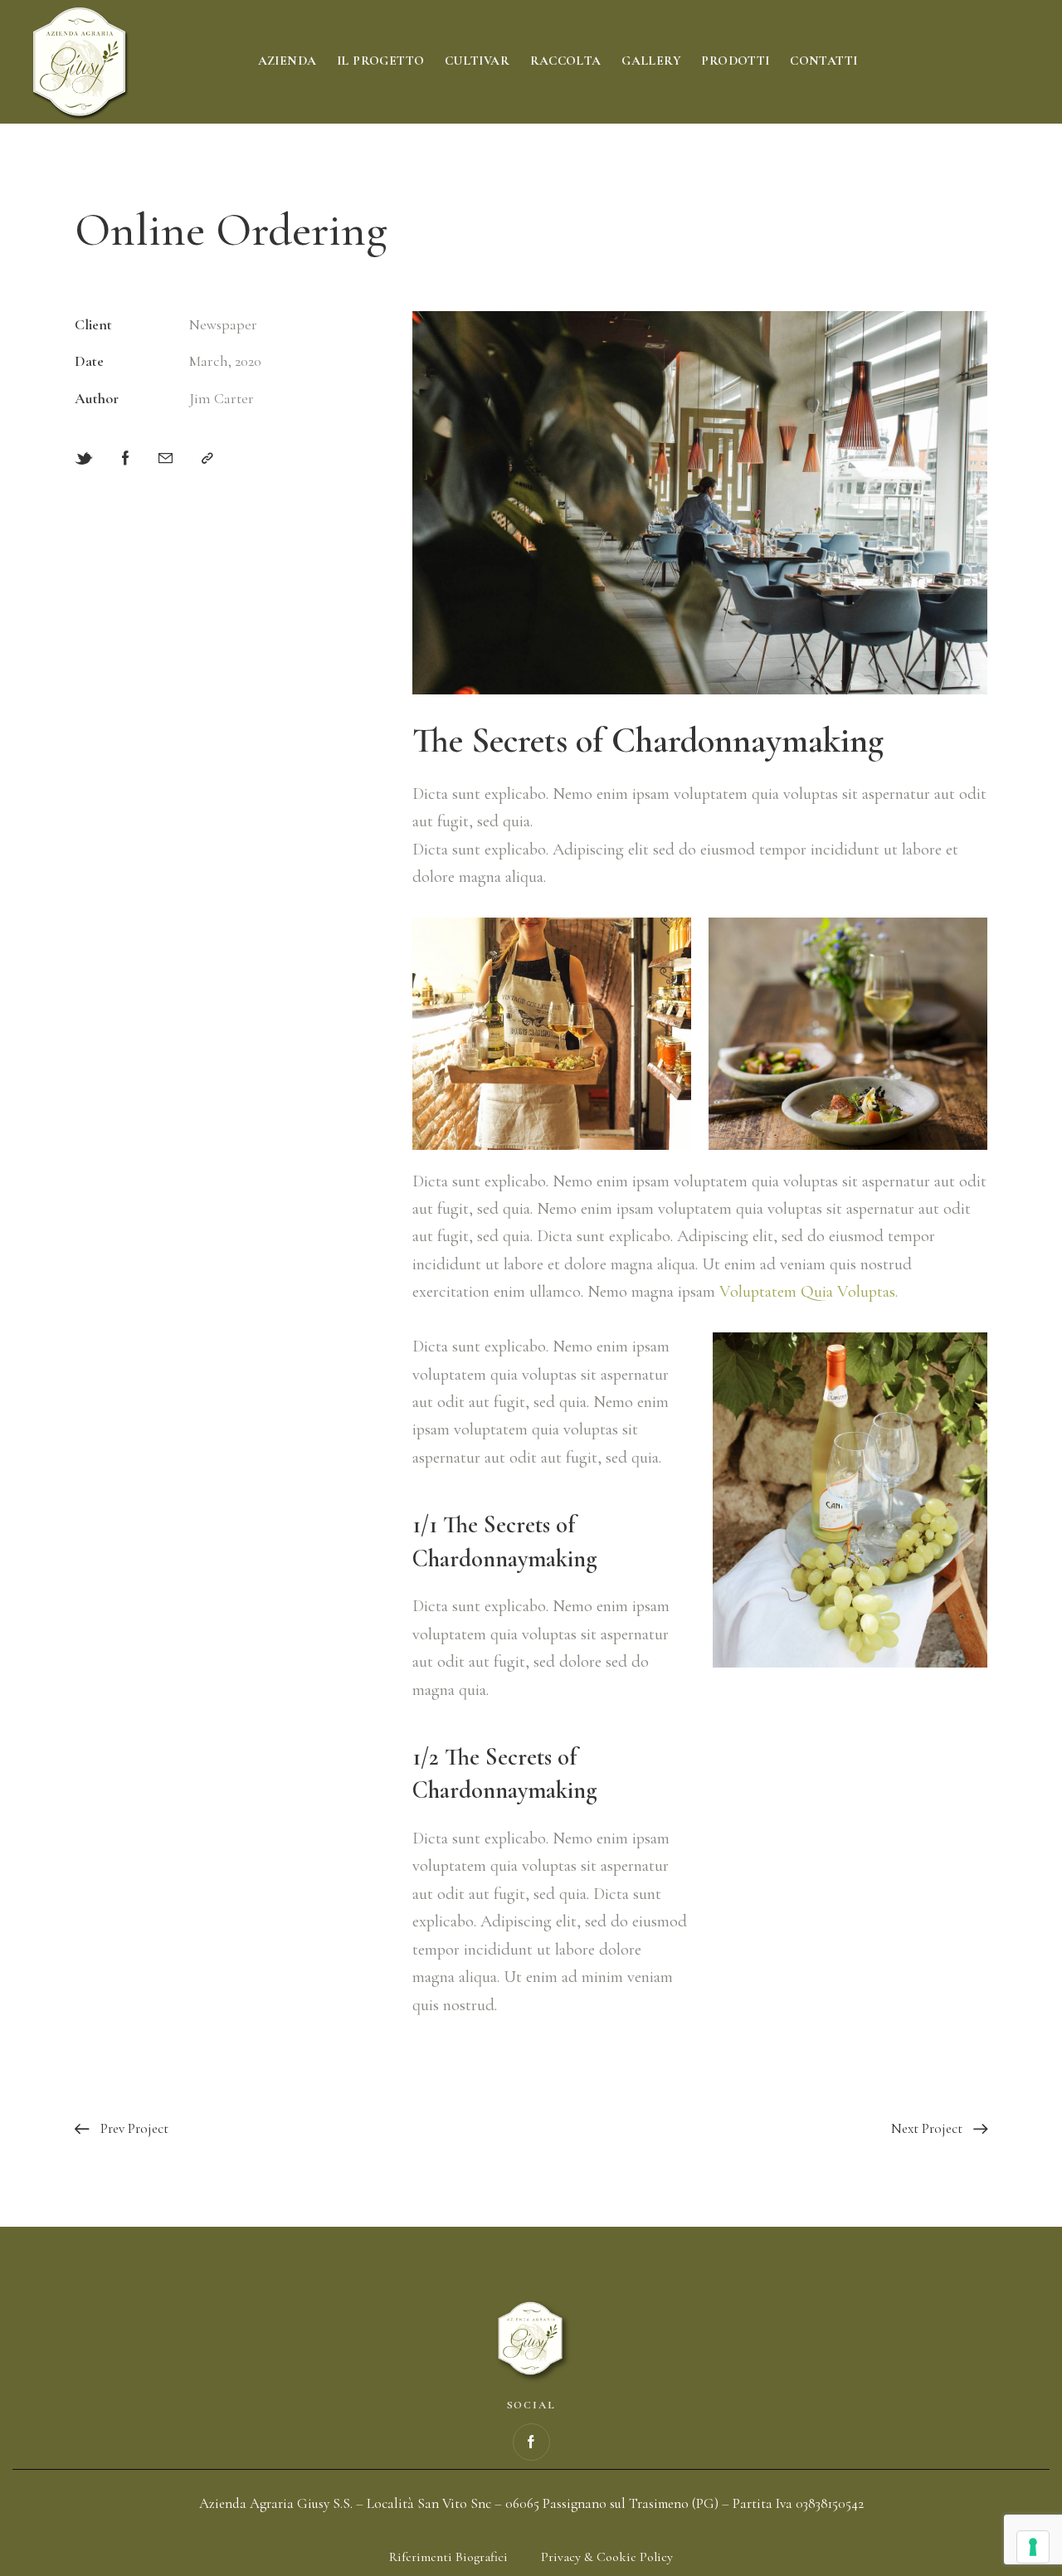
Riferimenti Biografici (448, 2557)
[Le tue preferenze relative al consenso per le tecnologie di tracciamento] (1033, 2547)
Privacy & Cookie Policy (607, 2557)
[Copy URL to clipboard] (207, 458)
